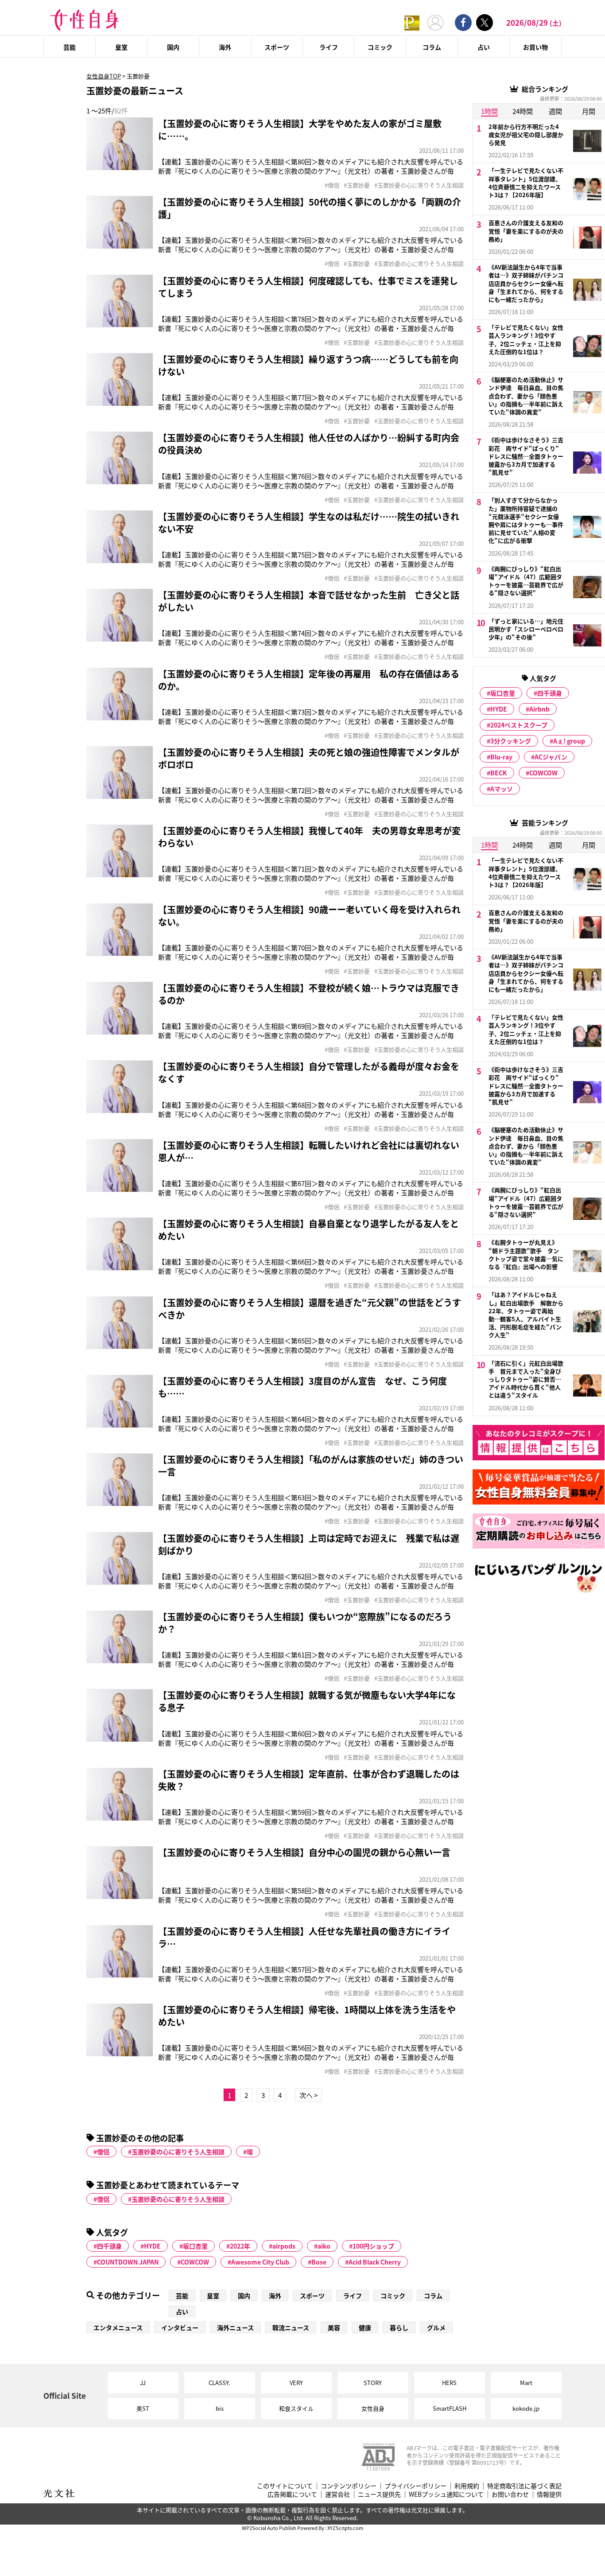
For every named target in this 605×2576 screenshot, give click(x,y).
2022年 (240, 2246)
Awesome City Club (260, 2262)
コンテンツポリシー (349, 2486)
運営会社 (337, 2494)
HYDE (152, 2246)
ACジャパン (551, 757)
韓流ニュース (291, 2327)
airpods (284, 2246)
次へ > (308, 2095)
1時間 (489, 111)
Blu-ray (501, 757)
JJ (143, 2383)
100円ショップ (373, 2246)
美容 (334, 2327)
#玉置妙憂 (357, 185)
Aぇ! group (569, 741)
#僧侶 (332, 185)
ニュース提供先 (379, 2494)
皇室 (121, 47)
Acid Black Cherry (375, 2262)
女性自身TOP (104, 76)
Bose (319, 2262)
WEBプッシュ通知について (446, 2494)
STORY (373, 2383)
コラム (432, 47)
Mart (526, 2383)
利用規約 (467, 2486)
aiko (324, 2246)
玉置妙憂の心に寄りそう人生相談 (178, 2152)
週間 (555, 111)
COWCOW (195, 2262)
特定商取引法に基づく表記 (524, 2486)
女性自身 (373, 2408)
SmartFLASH (450, 2408)
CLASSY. (219, 2383)
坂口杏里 (195, 2246)
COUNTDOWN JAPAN (128, 2262)
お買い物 (535, 47)
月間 (589, 111)
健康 (365, 2327)
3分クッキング (511, 741)
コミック (380, 47)
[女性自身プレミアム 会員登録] (412, 22)
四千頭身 (109, 2246)
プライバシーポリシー (415, 2486)
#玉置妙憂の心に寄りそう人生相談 (419, 185)
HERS (449, 2383)
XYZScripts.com (345, 2528)
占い (484, 47)
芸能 (70, 47)
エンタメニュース (118, 2327)
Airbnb (539, 709)
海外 (225, 47)
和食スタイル (296, 2408)
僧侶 (103, 2152)
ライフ (329, 47)
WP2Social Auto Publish (269, 2528)
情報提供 (549, 2494)
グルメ (436, 2327)
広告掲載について (292, 2494)
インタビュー (180, 2327)
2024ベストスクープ (519, 725)
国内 (173, 47)
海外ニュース (235, 2327)
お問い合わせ (510, 2494)
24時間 (523, 111)
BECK (499, 773)
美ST (143, 2408)
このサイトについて (285, 2486)
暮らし (399, 2327)
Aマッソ (502, 789)
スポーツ (277, 47)
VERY (296, 2383)
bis (220, 2408)
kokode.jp (526, 2408)
